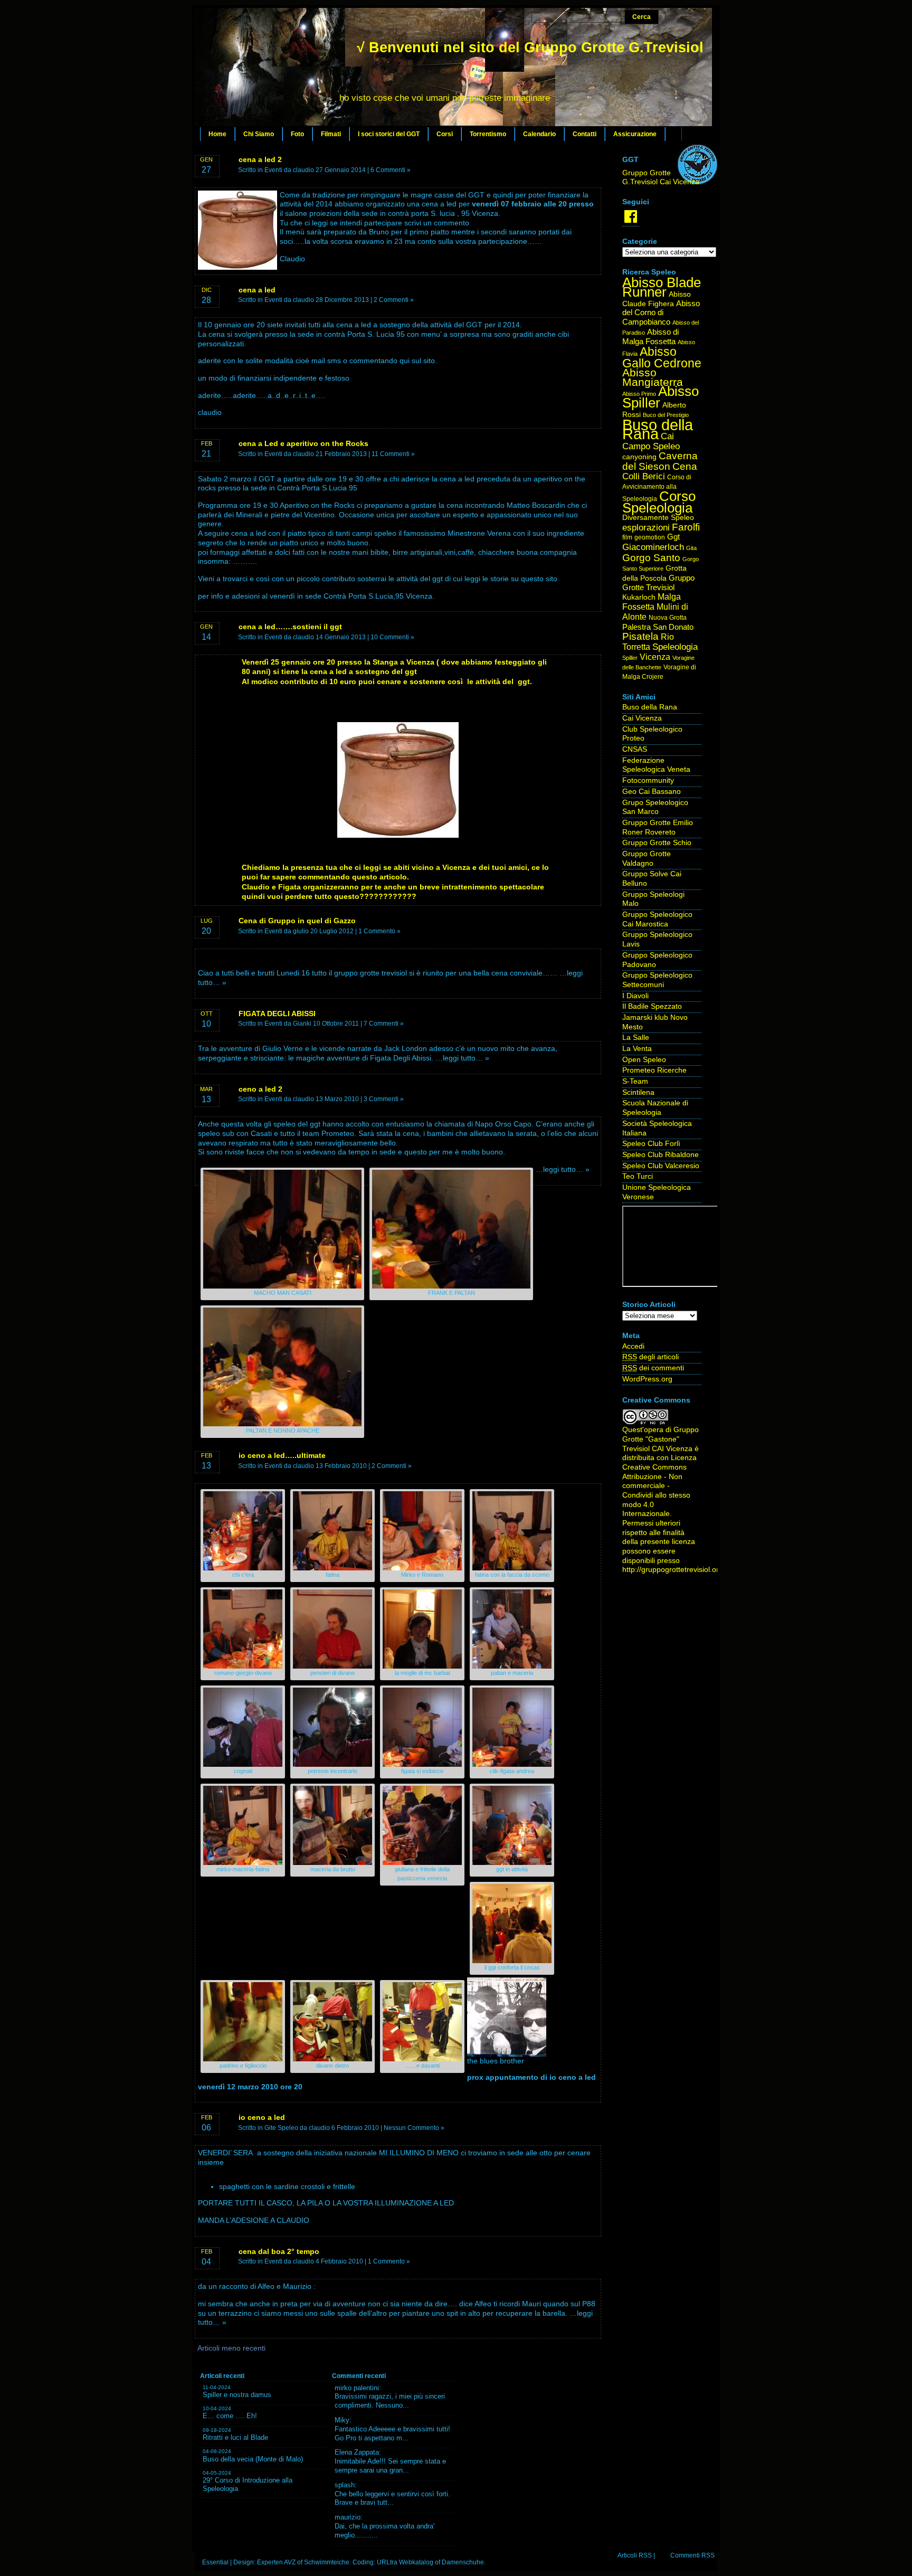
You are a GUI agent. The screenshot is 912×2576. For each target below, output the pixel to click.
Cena (685, 466)
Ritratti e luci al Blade (235, 2437)
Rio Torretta (648, 642)
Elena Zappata (357, 2452)
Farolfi (686, 527)
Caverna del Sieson (660, 461)
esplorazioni (646, 527)
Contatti (585, 134)
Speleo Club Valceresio (661, 1166)
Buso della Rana (658, 429)
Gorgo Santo (651, 558)
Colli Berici (644, 476)
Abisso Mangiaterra (653, 377)
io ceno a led (262, 2117)
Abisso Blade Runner (662, 287)
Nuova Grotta (668, 618)
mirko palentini (357, 2388)
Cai (667, 436)
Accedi (633, 1346)
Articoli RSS (635, 2555)
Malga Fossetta (652, 602)
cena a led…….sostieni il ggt (290, 627)
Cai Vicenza (642, 718)
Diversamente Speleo (658, 518)
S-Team (635, 1081)
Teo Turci (638, 1176)
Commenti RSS (692, 2555)
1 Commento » (379, 931)
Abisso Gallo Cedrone (662, 357)
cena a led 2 (260, 159)
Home (217, 134)
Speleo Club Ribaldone (661, 1155)
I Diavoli (635, 996)
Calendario (539, 134)
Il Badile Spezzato (652, 1006)
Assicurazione (635, 134)
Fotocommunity (648, 780)
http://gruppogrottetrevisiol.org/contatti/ (687, 1570)
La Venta (637, 1049)
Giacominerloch (653, 547)
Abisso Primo (639, 394)
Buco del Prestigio (666, 415)
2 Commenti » (394, 300)
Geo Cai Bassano (652, 792)
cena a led (257, 290)
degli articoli (650, 1357)
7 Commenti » (384, 1024)
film (627, 537)
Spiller (630, 658)
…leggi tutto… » (462, 1058)
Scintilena (638, 1092)
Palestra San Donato (658, 627)
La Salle (636, 1038)
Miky (342, 2420)
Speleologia (675, 647)
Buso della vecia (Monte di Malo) (253, 2459)
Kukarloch (639, 597)
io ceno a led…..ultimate (282, 1455)
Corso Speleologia (659, 502)
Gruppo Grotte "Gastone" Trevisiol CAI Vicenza (661, 1439)
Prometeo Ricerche (654, 1070)
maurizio (348, 2517)
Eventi (273, 170)
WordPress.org (647, 1379)
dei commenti (653, 1368)
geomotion (650, 537)
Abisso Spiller (661, 397)
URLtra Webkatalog (405, 2562)
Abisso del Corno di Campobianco (661, 313)
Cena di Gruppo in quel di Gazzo (297, 921)
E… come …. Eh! (230, 2416)
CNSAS (635, 749)
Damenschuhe (463, 2562)
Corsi (445, 134)
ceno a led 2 (260, 1089)
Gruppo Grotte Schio (657, 843)
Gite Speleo (281, 2128)
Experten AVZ (276, 2562)
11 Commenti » (393, 454)
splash (345, 2485)
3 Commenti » (384, 1099)
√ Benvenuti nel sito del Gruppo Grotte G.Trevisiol (530, 48)
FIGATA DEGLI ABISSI (277, 1014)
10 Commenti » (392, 637)
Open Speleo (644, 1060)
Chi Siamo (259, 134)
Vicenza (655, 657)
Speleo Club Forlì (651, 1144)
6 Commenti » (391, 170)
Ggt (673, 537)
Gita (691, 548)
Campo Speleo (651, 446)
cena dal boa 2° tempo (279, 2251)
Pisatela (640, 636)
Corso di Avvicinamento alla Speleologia (657, 488)
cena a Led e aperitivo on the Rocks (303, 443)
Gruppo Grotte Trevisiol (658, 583)
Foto (297, 134)
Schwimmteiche (327, 2562)
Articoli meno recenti (231, 2348)
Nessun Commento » (414, 2128)
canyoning (639, 457)
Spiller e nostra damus (237, 2395)
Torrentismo (488, 134)
